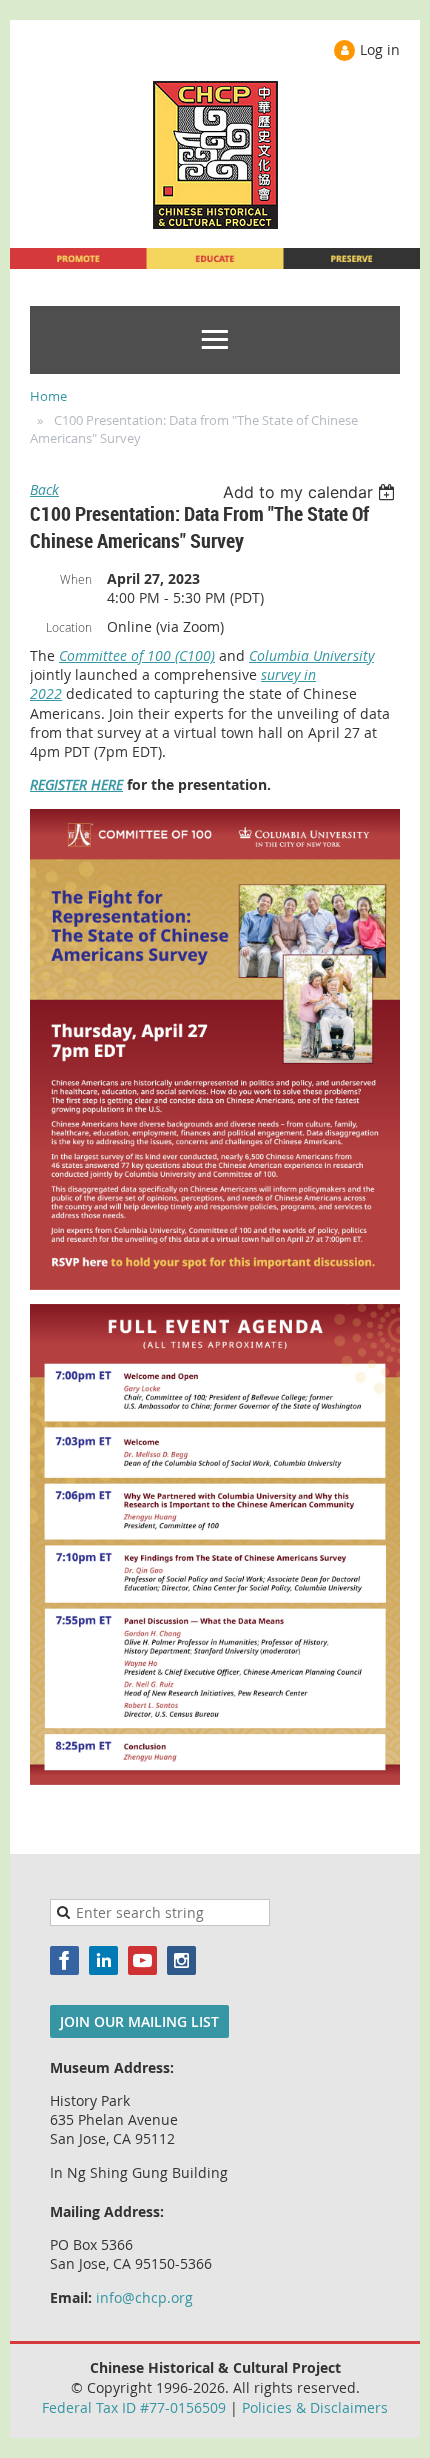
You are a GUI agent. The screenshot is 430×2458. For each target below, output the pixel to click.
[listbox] (311, 492)
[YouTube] (142, 1960)
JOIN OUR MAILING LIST (139, 2021)
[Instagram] (181, 1960)
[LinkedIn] (103, 1960)
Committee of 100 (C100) (137, 655)
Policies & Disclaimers (315, 2407)
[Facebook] (64, 1960)
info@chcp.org (144, 2297)
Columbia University (311, 655)
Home (48, 396)
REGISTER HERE (76, 784)
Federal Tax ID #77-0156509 (134, 2407)
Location (69, 627)
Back (44, 489)
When (76, 579)
